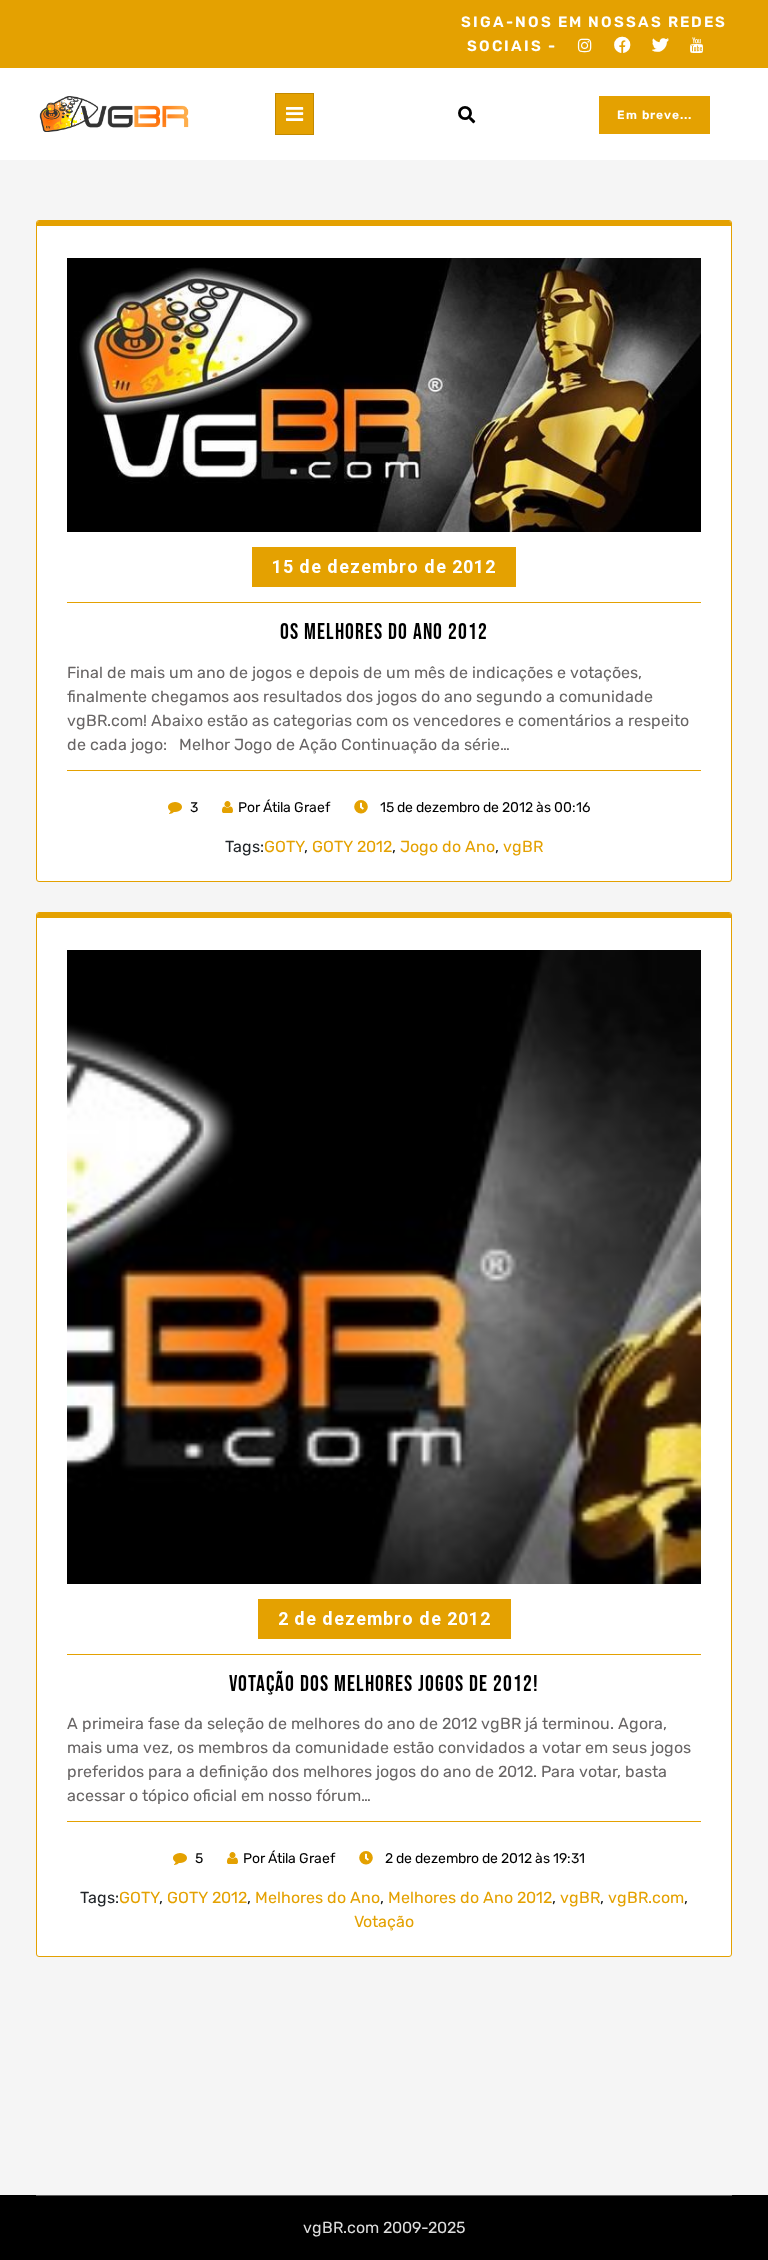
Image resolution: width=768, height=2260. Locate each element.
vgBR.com (646, 1897)
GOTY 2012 (352, 846)
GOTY (284, 846)
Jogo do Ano (447, 846)
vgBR (523, 846)
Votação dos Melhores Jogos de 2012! (384, 1685)
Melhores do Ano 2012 (470, 1897)
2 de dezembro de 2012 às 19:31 (483, 1858)
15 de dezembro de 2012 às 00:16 (483, 807)
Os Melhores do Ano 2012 (384, 633)
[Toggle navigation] (294, 114)
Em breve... (654, 115)
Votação (384, 1921)
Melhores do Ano (317, 1897)
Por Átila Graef (284, 807)
